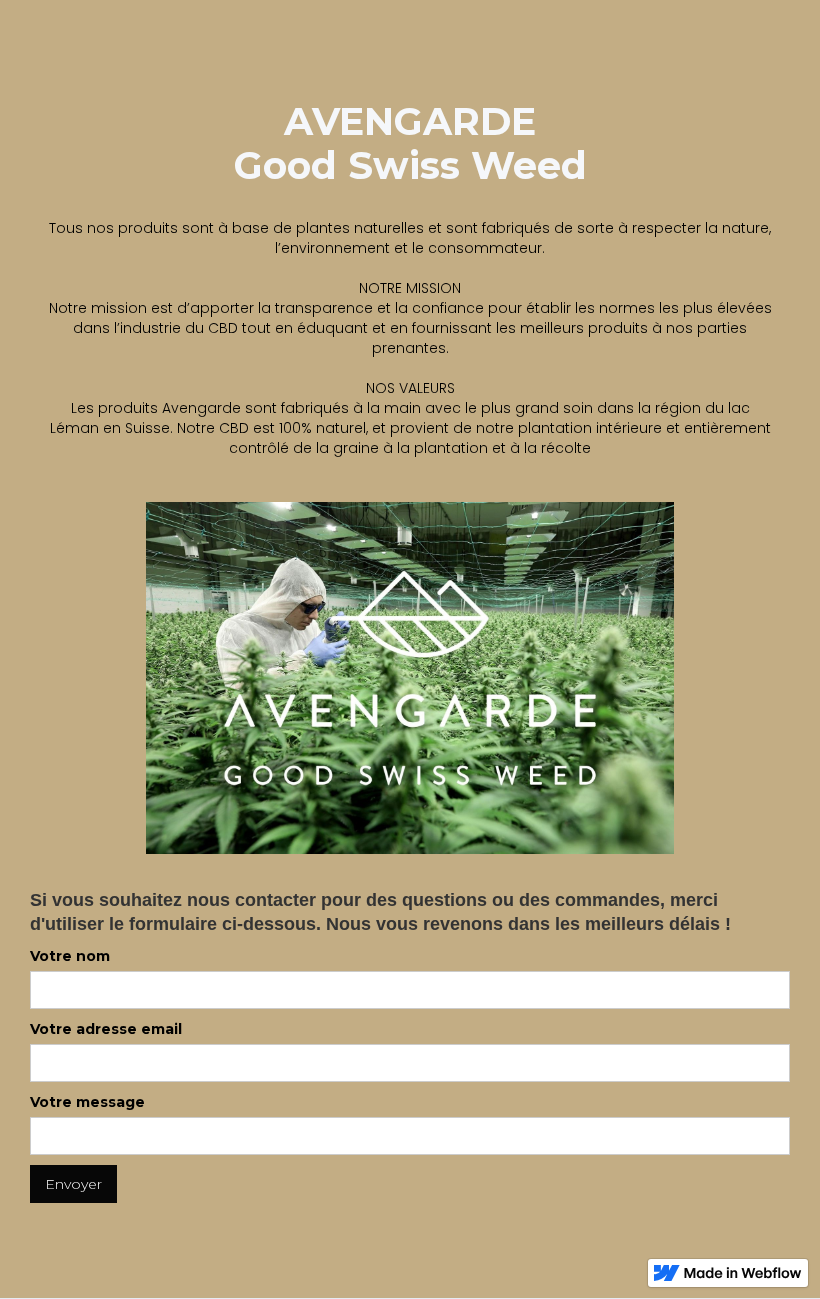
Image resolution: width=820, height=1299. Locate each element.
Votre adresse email (106, 1029)
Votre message (87, 1102)
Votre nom (70, 956)
